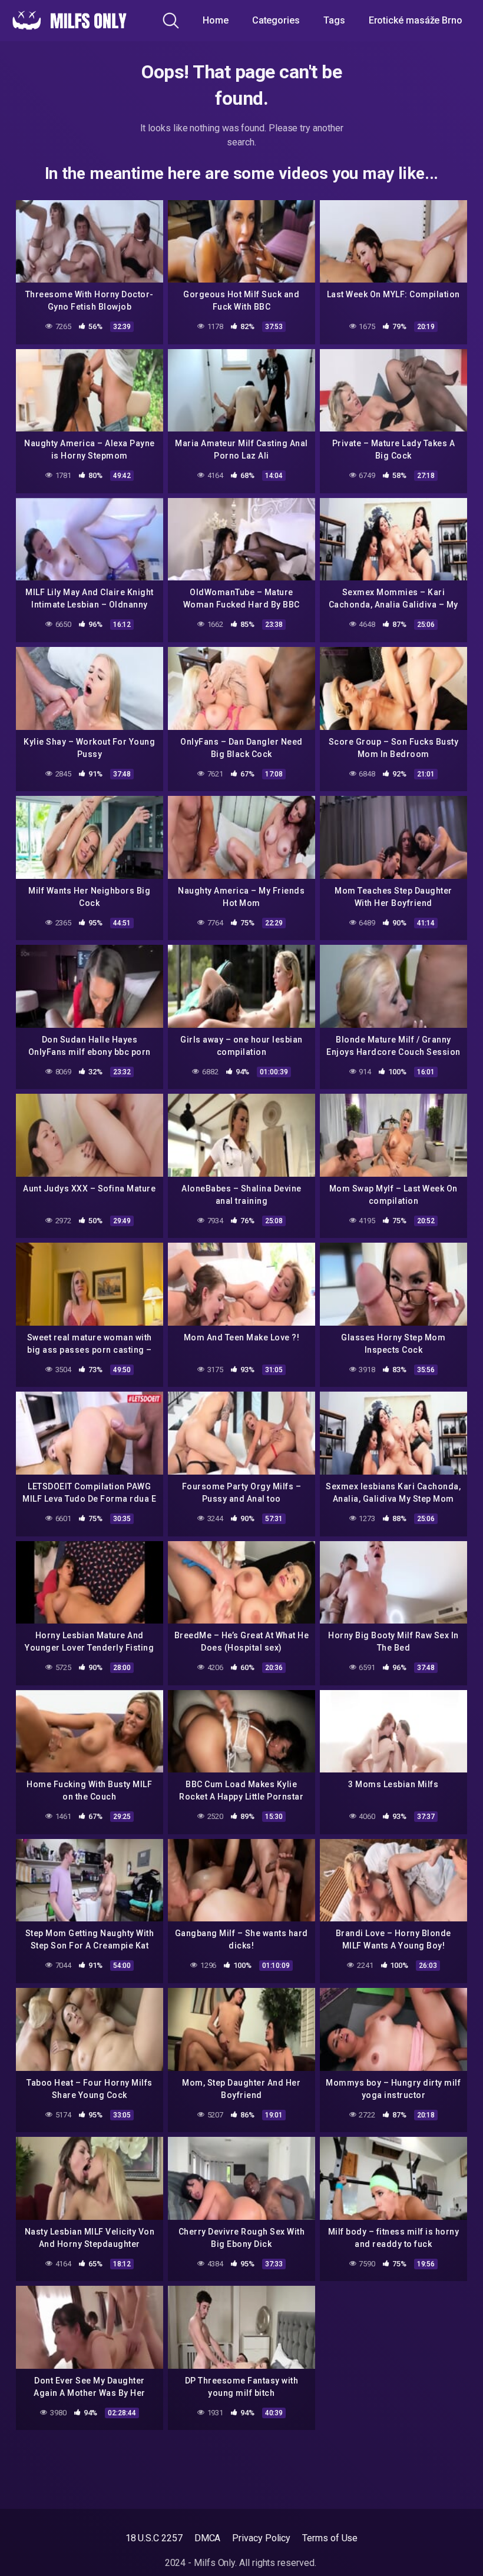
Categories (276, 20)
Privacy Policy (261, 2538)
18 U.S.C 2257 (154, 2538)
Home (216, 20)
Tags (334, 20)
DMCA (208, 2538)
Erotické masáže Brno (416, 20)
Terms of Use (330, 2538)
